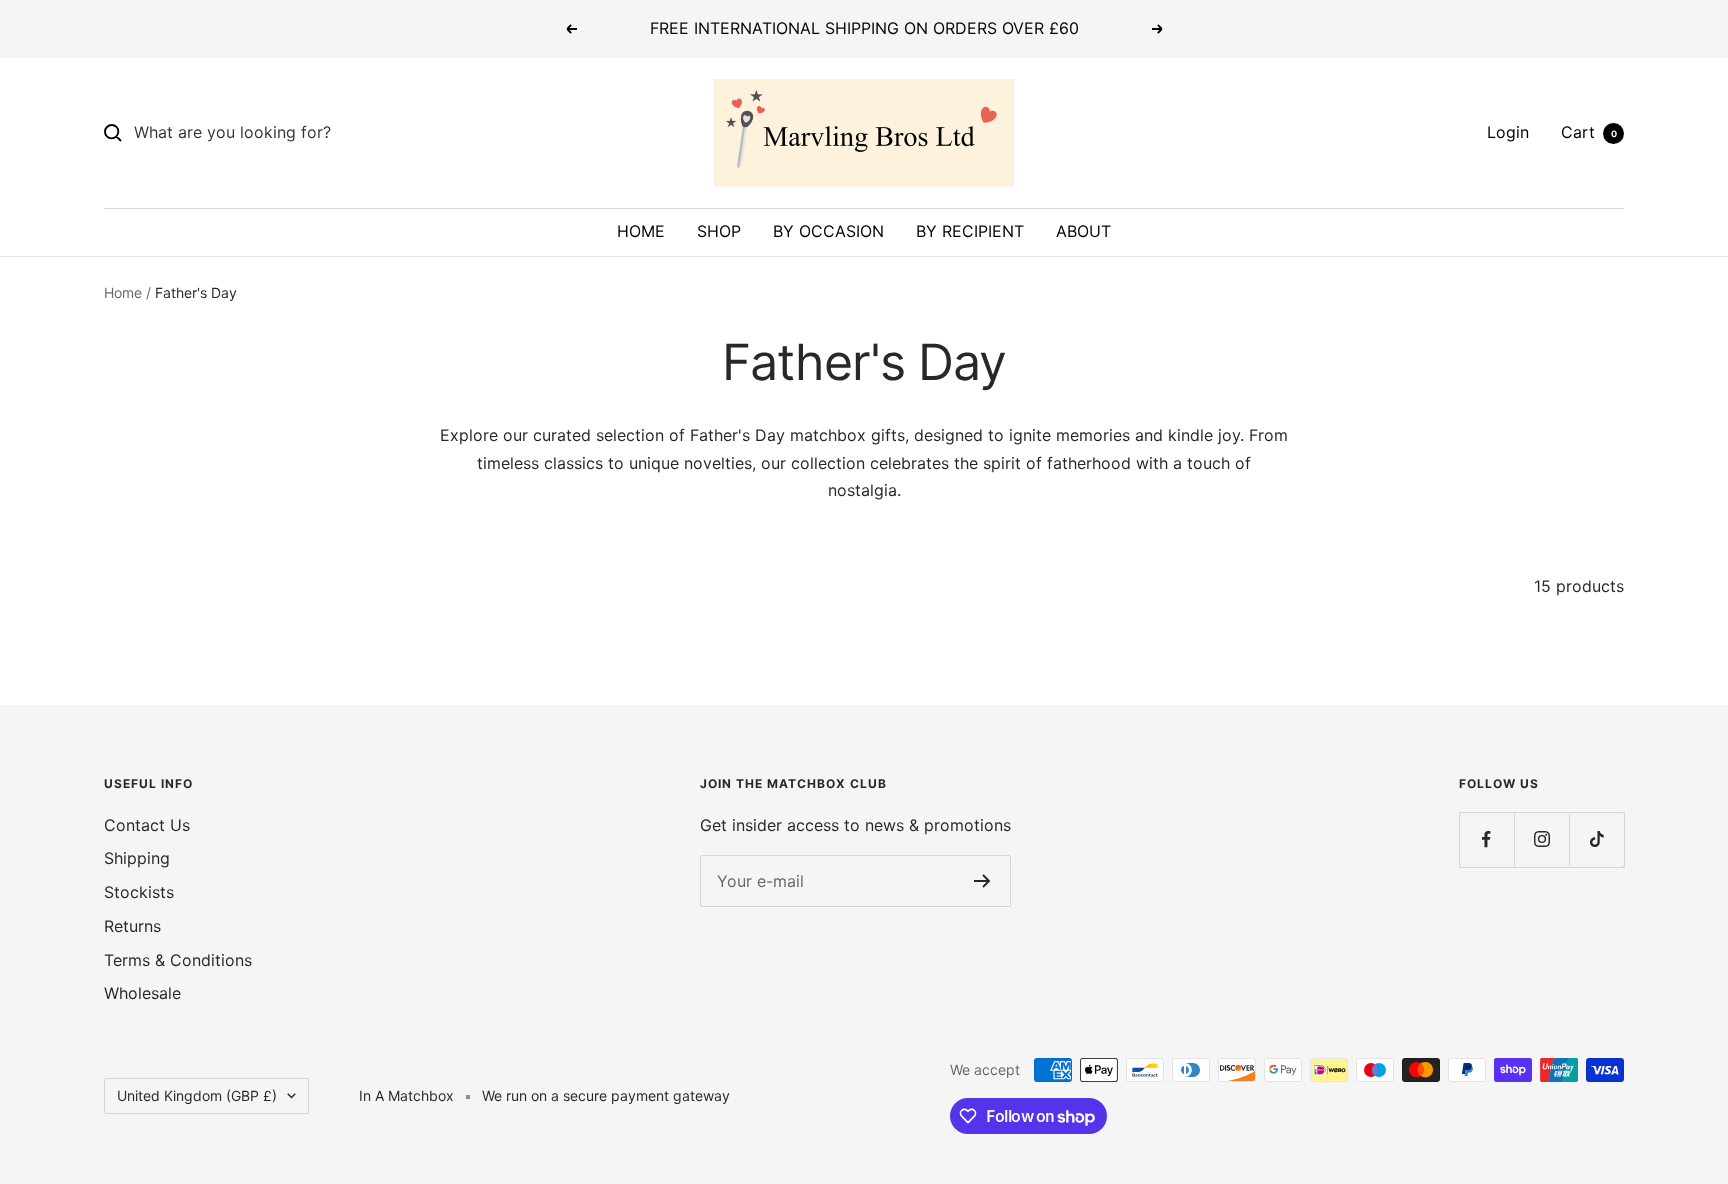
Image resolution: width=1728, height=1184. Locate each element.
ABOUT (1083, 231)
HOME (641, 231)
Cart (1589, 132)
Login (1508, 132)
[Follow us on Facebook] (1486, 839)
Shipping (137, 858)
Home (123, 292)
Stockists (139, 892)
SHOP (719, 231)
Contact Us (147, 825)
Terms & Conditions (178, 960)
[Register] (982, 881)
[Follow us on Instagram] (1541, 839)
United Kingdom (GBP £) (197, 1095)
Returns (132, 926)
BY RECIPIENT (970, 231)
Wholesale (142, 993)
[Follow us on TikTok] (1596, 839)
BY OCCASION (828, 231)
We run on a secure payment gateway (606, 1095)
